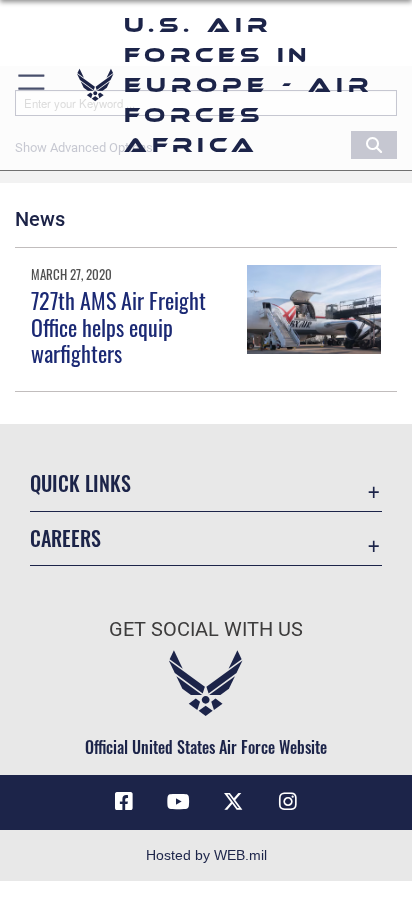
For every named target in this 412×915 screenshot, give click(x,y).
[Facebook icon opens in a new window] (124, 802)
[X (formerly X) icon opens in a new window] (233, 802)
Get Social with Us (206, 629)
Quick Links (80, 483)
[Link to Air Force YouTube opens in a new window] (179, 802)
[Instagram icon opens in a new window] (288, 802)
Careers (65, 538)
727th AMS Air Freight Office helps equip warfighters (118, 326)
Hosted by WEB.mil (206, 855)
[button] (32, 85)
